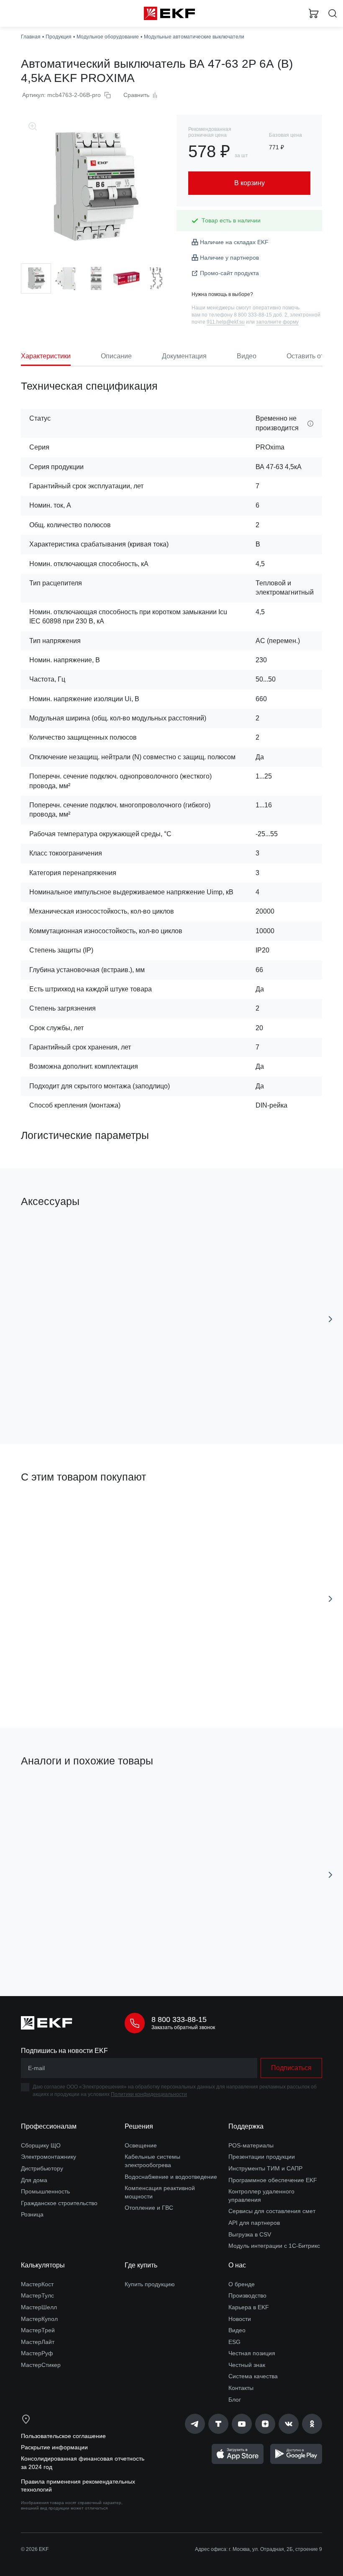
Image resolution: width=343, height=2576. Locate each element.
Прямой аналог (241, 1790)
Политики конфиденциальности (149, 2094)
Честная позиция (252, 2353)
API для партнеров (254, 2223)
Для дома (34, 2180)
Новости (240, 2319)
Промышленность (45, 2191)
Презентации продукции (262, 2157)
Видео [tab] (247, 356)
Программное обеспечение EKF (273, 2180)
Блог (235, 2400)
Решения (139, 2126)
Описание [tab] (116, 356)
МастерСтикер (41, 2365)
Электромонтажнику (49, 2157)
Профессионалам (49, 2126)
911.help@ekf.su (226, 322)
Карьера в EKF (249, 2307)
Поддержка (246, 2126)
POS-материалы (251, 2145)
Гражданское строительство (59, 2203)
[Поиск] (333, 14)
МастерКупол (39, 2319)
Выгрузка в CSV (250, 2234)
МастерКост (37, 2284)
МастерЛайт (38, 2342)
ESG (234, 2342)
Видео (237, 2330)
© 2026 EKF (35, 2549)
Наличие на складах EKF (234, 242)
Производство (247, 2295)
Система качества (253, 2376)
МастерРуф (37, 2353)
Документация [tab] (184, 356)
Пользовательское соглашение (63, 2436)
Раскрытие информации (54, 2447)
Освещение (141, 2145)
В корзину (90, 1400)
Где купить (141, 2265)
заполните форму (277, 322)
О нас (237, 2265)
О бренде (242, 2284)
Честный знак (247, 2365)
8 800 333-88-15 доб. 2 (261, 315)
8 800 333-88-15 (179, 2019)
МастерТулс (37, 2295)
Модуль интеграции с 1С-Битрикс (274, 2246)
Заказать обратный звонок (183, 2027)
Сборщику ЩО (41, 2145)
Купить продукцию (150, 2284)
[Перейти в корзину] (314, 13)
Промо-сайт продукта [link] (229, 273)
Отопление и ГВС (149, 2208)
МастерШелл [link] (39, 2307)
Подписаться (264, 1952)
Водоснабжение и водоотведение (171, 2177)
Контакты (241, 2388)
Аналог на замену (49, 1790)
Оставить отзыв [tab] (311, 356)
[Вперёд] (330, 1319)
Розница (32, 2214)
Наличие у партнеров (229, 258)
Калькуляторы (43, 2265)
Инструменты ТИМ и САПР (265, 2168)
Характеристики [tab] (46, 356)
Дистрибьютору (42, 2168)
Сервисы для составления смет (272, 2211)
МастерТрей (38, 2330)
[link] (195, 2424)
